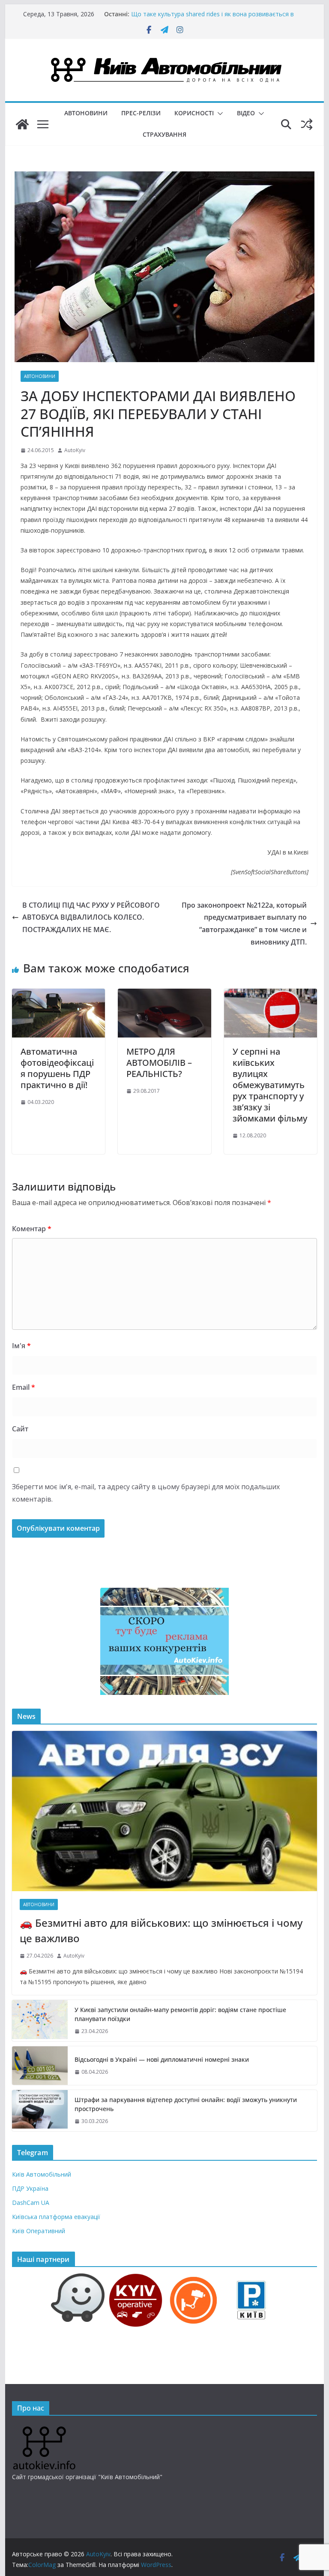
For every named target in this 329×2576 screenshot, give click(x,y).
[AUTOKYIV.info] (44, 2430)
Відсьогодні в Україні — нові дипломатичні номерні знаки (162, 2059)
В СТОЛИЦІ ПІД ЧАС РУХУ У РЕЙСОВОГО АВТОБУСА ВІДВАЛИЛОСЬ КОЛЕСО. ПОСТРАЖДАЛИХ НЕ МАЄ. (91, 918)
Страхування (164, 134)
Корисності (194, 113)
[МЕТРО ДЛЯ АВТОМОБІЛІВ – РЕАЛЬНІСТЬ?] (164, 995)
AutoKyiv (75, 450)
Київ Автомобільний (42, 2174)
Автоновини (86, 113)
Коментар (32, 1229)
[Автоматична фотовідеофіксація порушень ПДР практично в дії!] (59, 995)
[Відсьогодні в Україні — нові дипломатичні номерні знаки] (40, 2066)
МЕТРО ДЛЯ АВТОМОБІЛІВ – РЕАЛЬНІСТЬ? (159, 1063)
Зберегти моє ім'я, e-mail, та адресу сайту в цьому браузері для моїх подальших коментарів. (146, 1493)
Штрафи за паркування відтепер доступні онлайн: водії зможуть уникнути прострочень (186, 2104)
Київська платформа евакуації (56, 2217)
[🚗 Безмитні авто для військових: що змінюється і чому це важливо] (165, 1811)
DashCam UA (31, 2203)
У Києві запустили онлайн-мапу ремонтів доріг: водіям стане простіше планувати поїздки (180, 2014)
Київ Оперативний (39, 2231)
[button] (218, 114)
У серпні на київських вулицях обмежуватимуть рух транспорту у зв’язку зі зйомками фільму (270, 1085)
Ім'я (21, 1346)
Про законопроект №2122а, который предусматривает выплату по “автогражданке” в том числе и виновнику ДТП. (244, 924)
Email (24, 1387)
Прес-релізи (141, 113)
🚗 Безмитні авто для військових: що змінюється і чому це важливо (161, 1930)
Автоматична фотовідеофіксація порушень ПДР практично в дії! (57, 1068)
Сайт (20, 1429)
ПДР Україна (30, 2188)
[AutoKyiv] (22, 124)
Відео (246, 113)
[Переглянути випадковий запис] (307, 124)
